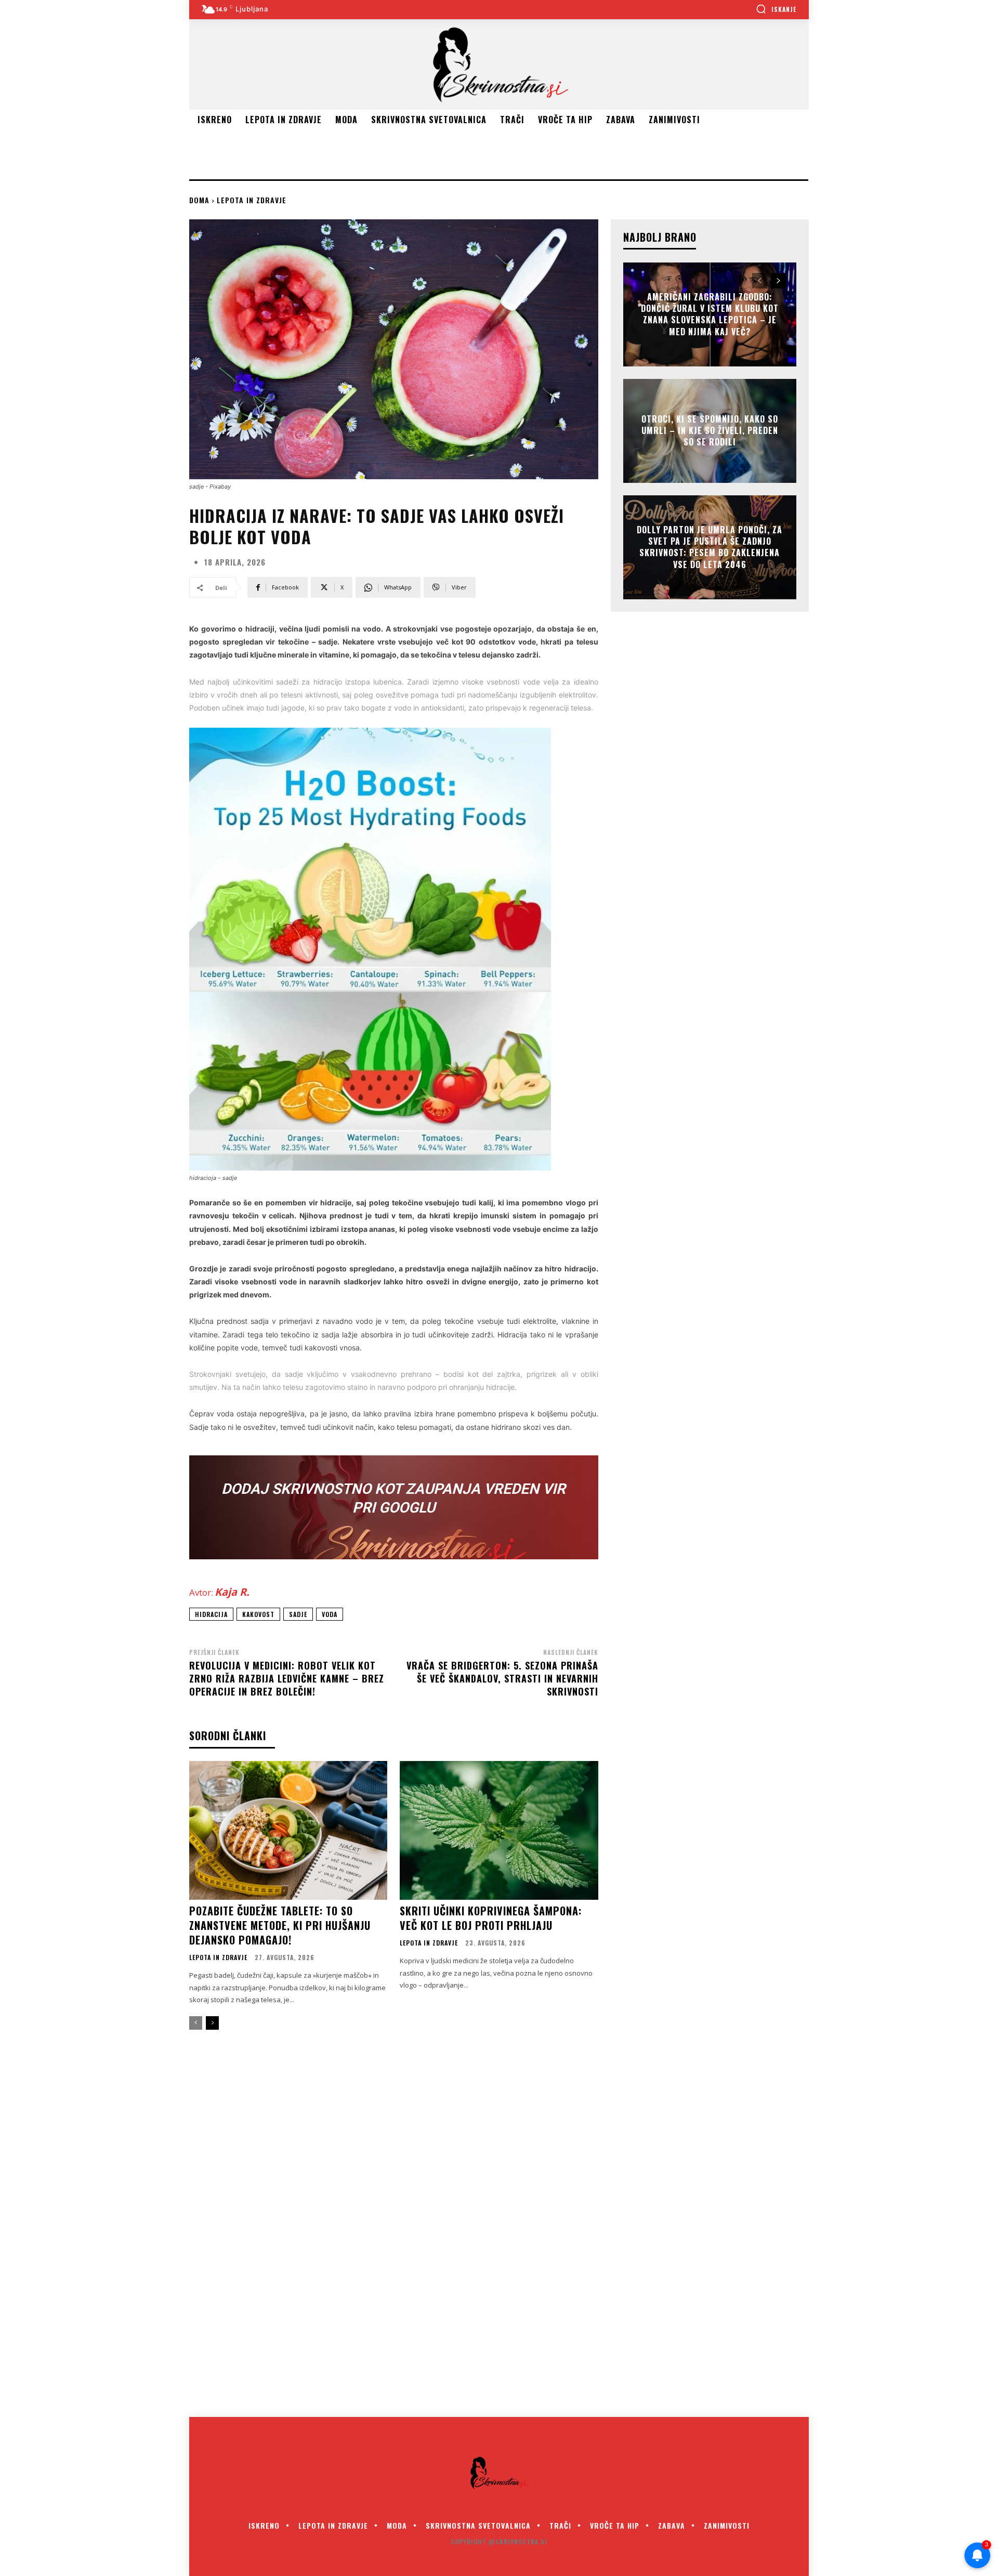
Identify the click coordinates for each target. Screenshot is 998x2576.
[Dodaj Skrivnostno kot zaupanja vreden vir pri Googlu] (394, 1507)
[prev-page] (196, 2023)
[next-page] (212, 2023)
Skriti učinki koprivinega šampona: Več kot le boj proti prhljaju (491, 1918)
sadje (298, 1614)
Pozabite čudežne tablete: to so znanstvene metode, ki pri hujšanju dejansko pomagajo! (280, 1925)
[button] (776, 9)
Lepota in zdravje (252, 200)
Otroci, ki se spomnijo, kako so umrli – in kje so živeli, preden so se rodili (710, 431)
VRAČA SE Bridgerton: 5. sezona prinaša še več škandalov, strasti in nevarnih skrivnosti (502, 1678)
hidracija (211, 1614)
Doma (199, 200)
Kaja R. (232, 1592)
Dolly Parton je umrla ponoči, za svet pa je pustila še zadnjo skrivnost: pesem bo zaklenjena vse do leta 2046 (710, 547)
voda (330, 1614)
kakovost (258, 1614)
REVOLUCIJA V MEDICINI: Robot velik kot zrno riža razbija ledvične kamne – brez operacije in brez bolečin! (287, 1678)
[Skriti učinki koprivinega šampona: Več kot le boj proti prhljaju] (499, 1830)
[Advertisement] (378, 153)
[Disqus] (499, 2231)
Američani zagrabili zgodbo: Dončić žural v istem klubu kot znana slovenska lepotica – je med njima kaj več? (710, 314)
